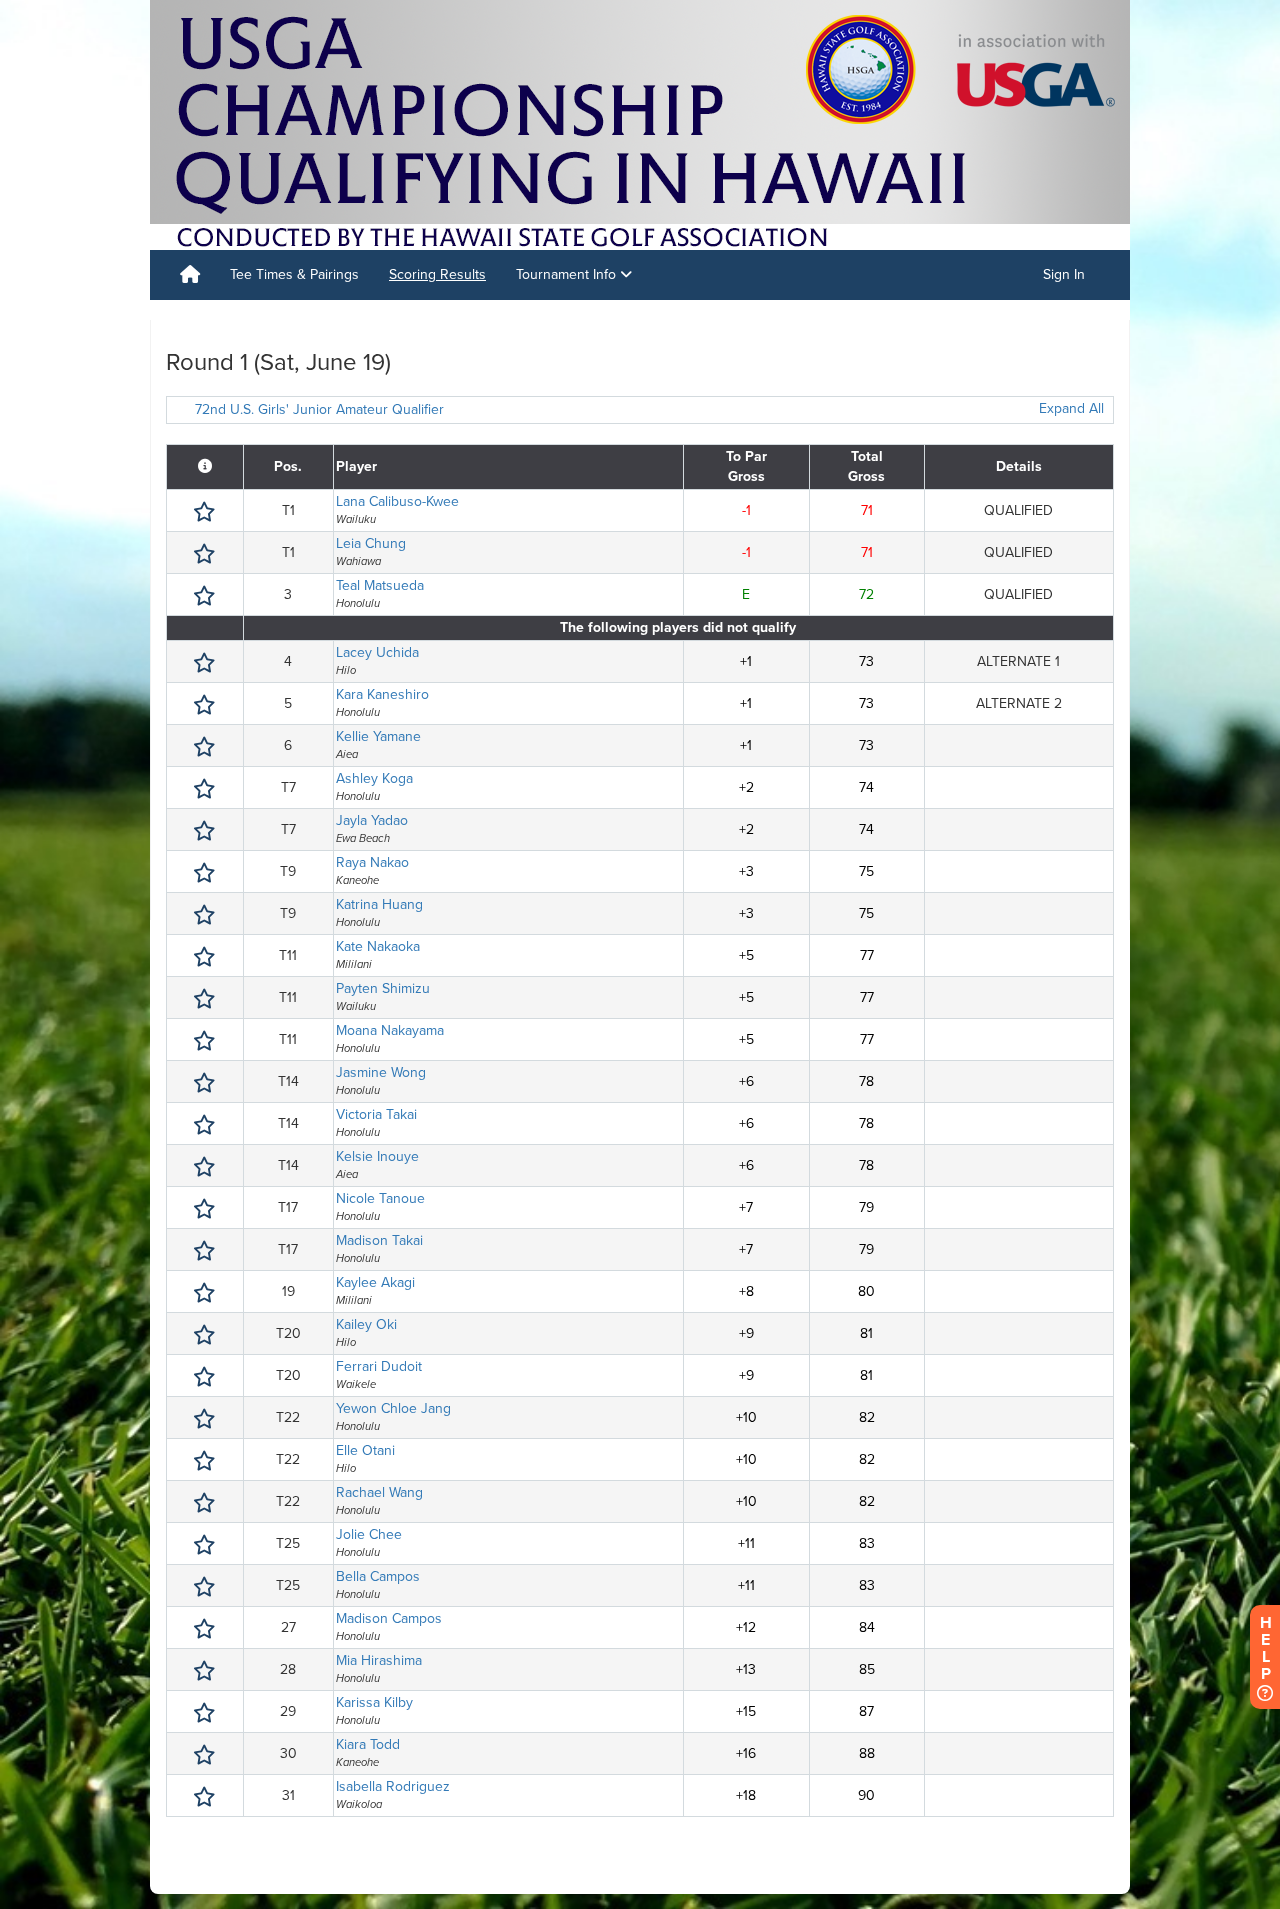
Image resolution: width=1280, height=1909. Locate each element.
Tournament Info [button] (568, 274)
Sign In (1064, 274)
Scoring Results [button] (437, 274)
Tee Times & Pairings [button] (294, 274)
